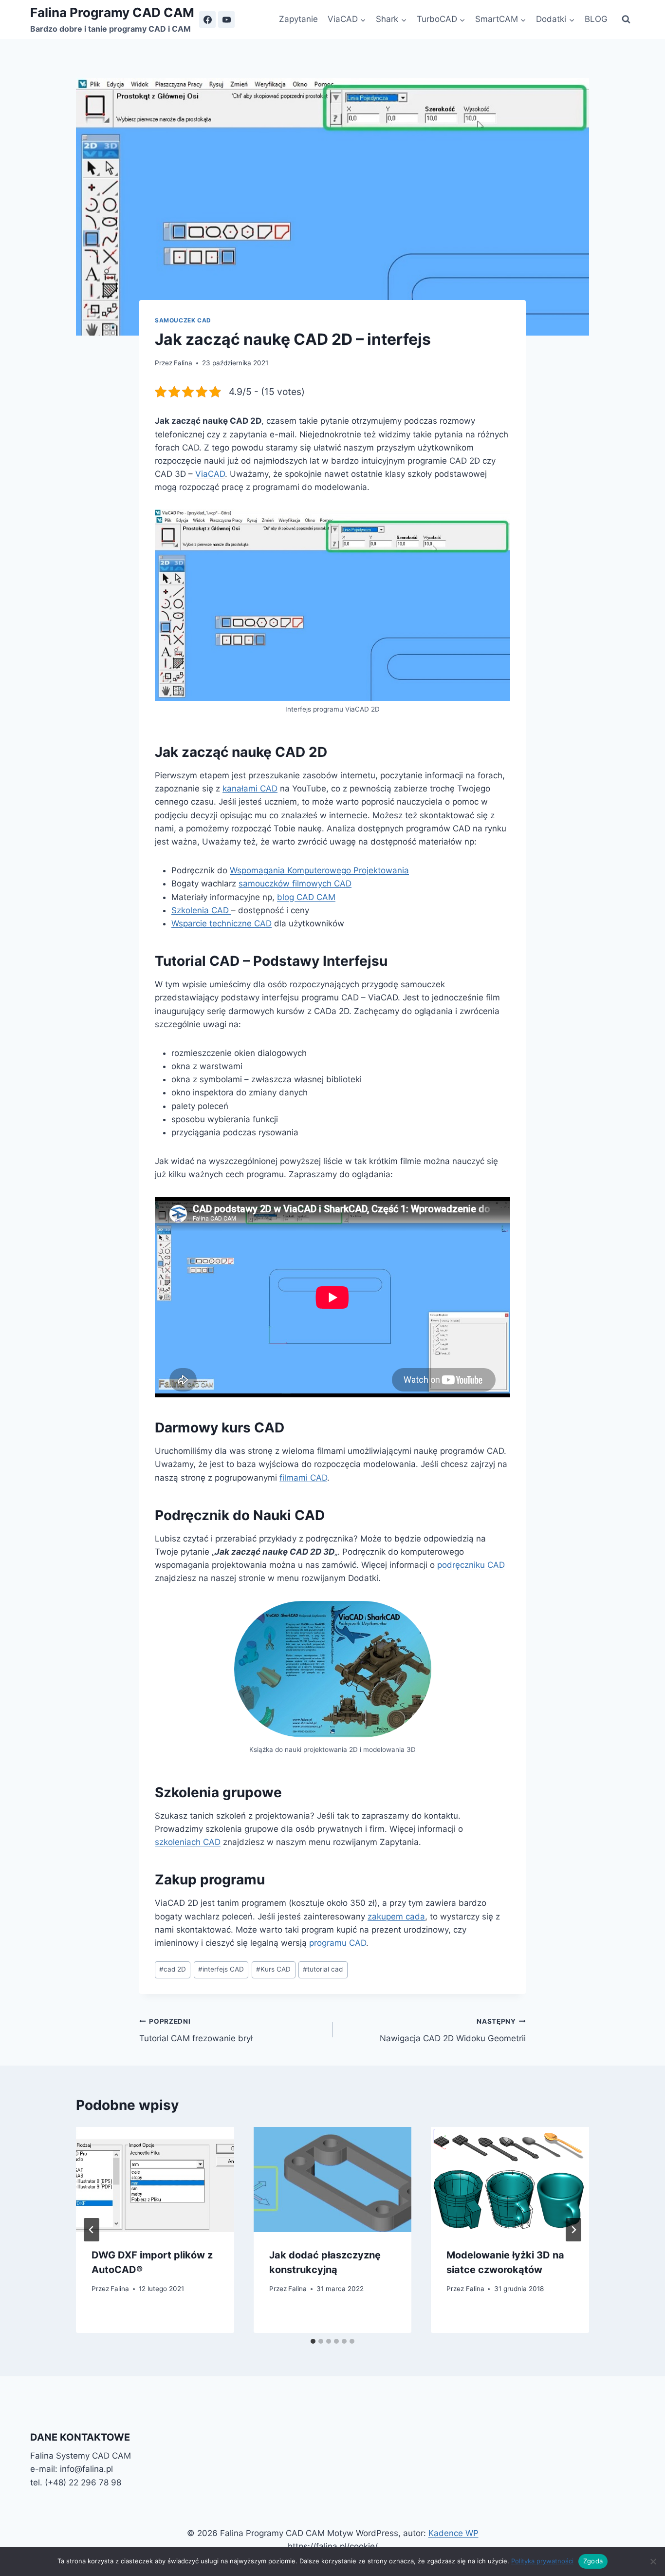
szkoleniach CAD (188, 1842)
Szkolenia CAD (201, 910)
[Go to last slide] (92, 2230)
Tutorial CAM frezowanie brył (196, 2030)
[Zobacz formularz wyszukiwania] (626, 19)
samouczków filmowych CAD (295, 884)
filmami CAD (303, 1478)
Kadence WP (453, 2533)
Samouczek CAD (183, 320)
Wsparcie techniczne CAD (222, 923)
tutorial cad (323, 1969)
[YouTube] (226, 19)
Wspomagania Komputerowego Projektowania (319, 870)
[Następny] (573, 2230)
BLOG (596, 19)
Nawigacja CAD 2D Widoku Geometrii (453, 2030)
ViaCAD (210, 474)
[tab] (313, 2341)
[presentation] (155, 2180)
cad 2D (173, 1969)
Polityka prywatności (542, 2561)
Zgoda (593, 2561)
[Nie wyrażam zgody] (653, 2561)
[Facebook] (207, 19)
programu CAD (338, 1943)
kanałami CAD (250, 789)
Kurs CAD (273, 1969)
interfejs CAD (221, 1969)
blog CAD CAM (306, 897)
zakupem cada (396, 1917)
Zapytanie (298, 19)
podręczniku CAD (471, 1565)
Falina (183, 363)
